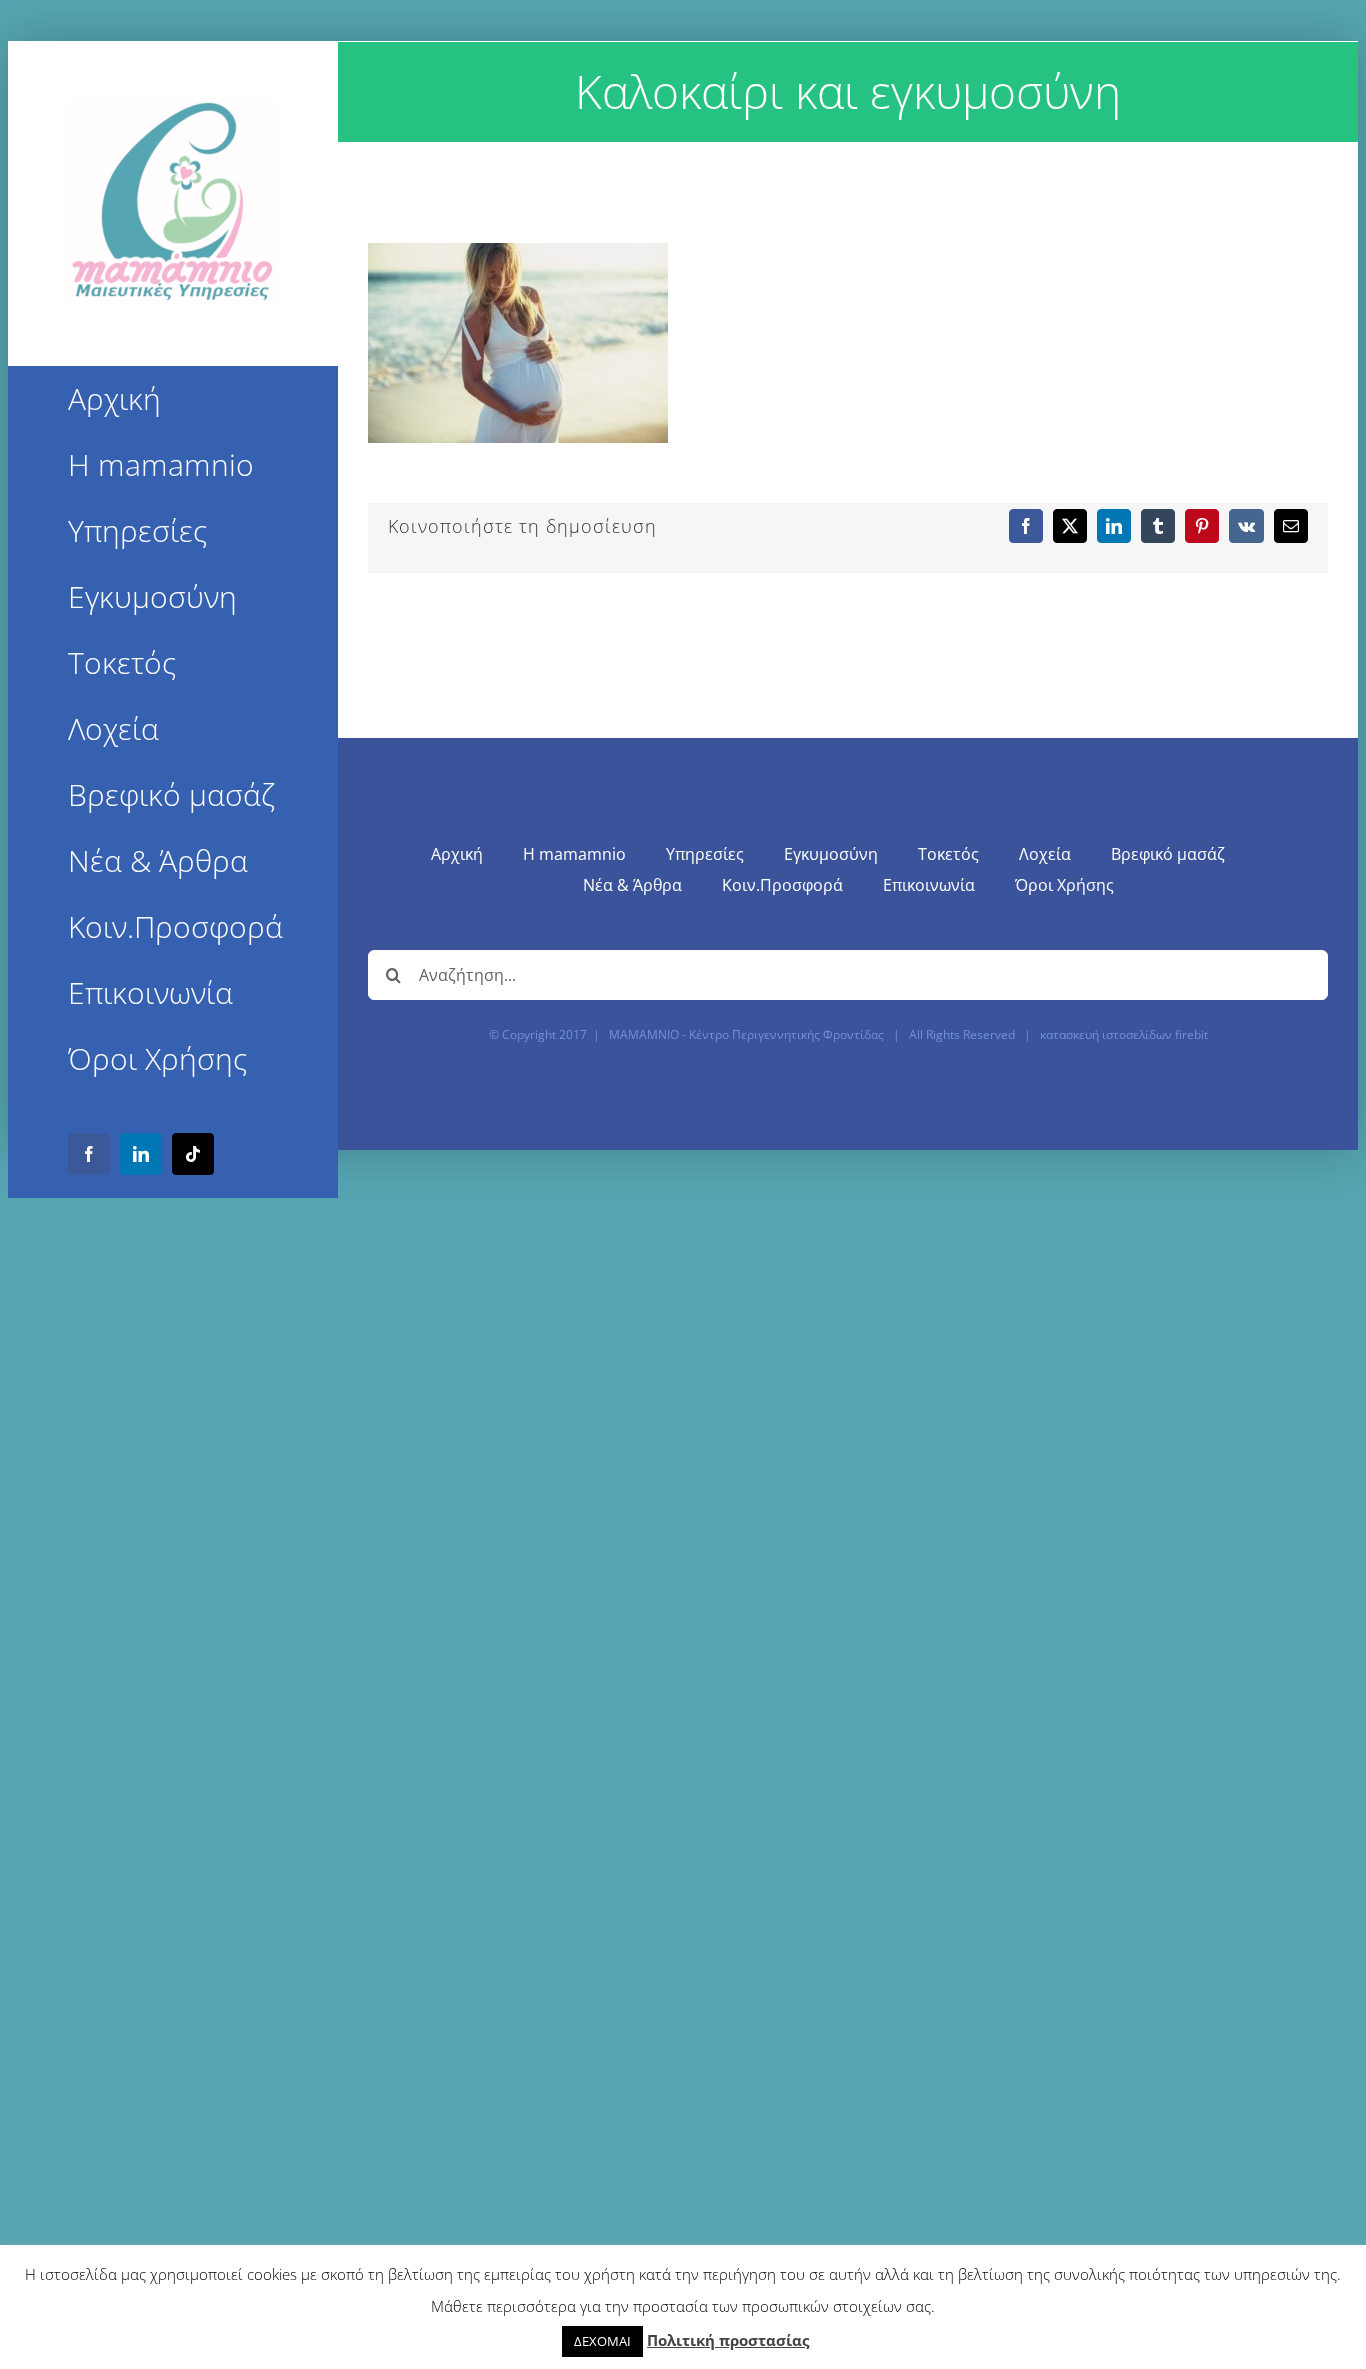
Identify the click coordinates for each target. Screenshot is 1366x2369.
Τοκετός (948, 854)
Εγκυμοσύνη (831, 854)
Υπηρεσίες (705, 854)
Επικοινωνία (929, 885)
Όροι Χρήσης (1064, 885)
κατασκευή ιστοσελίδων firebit (1124, 1034)
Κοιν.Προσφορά (782, 885)
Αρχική (457, 854)
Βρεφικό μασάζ (1168, 854)
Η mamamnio (574, 854)
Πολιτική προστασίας (728, 2340)
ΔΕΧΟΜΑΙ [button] (602, 2341)
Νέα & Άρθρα (632, 885)
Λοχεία (1045, 854)
